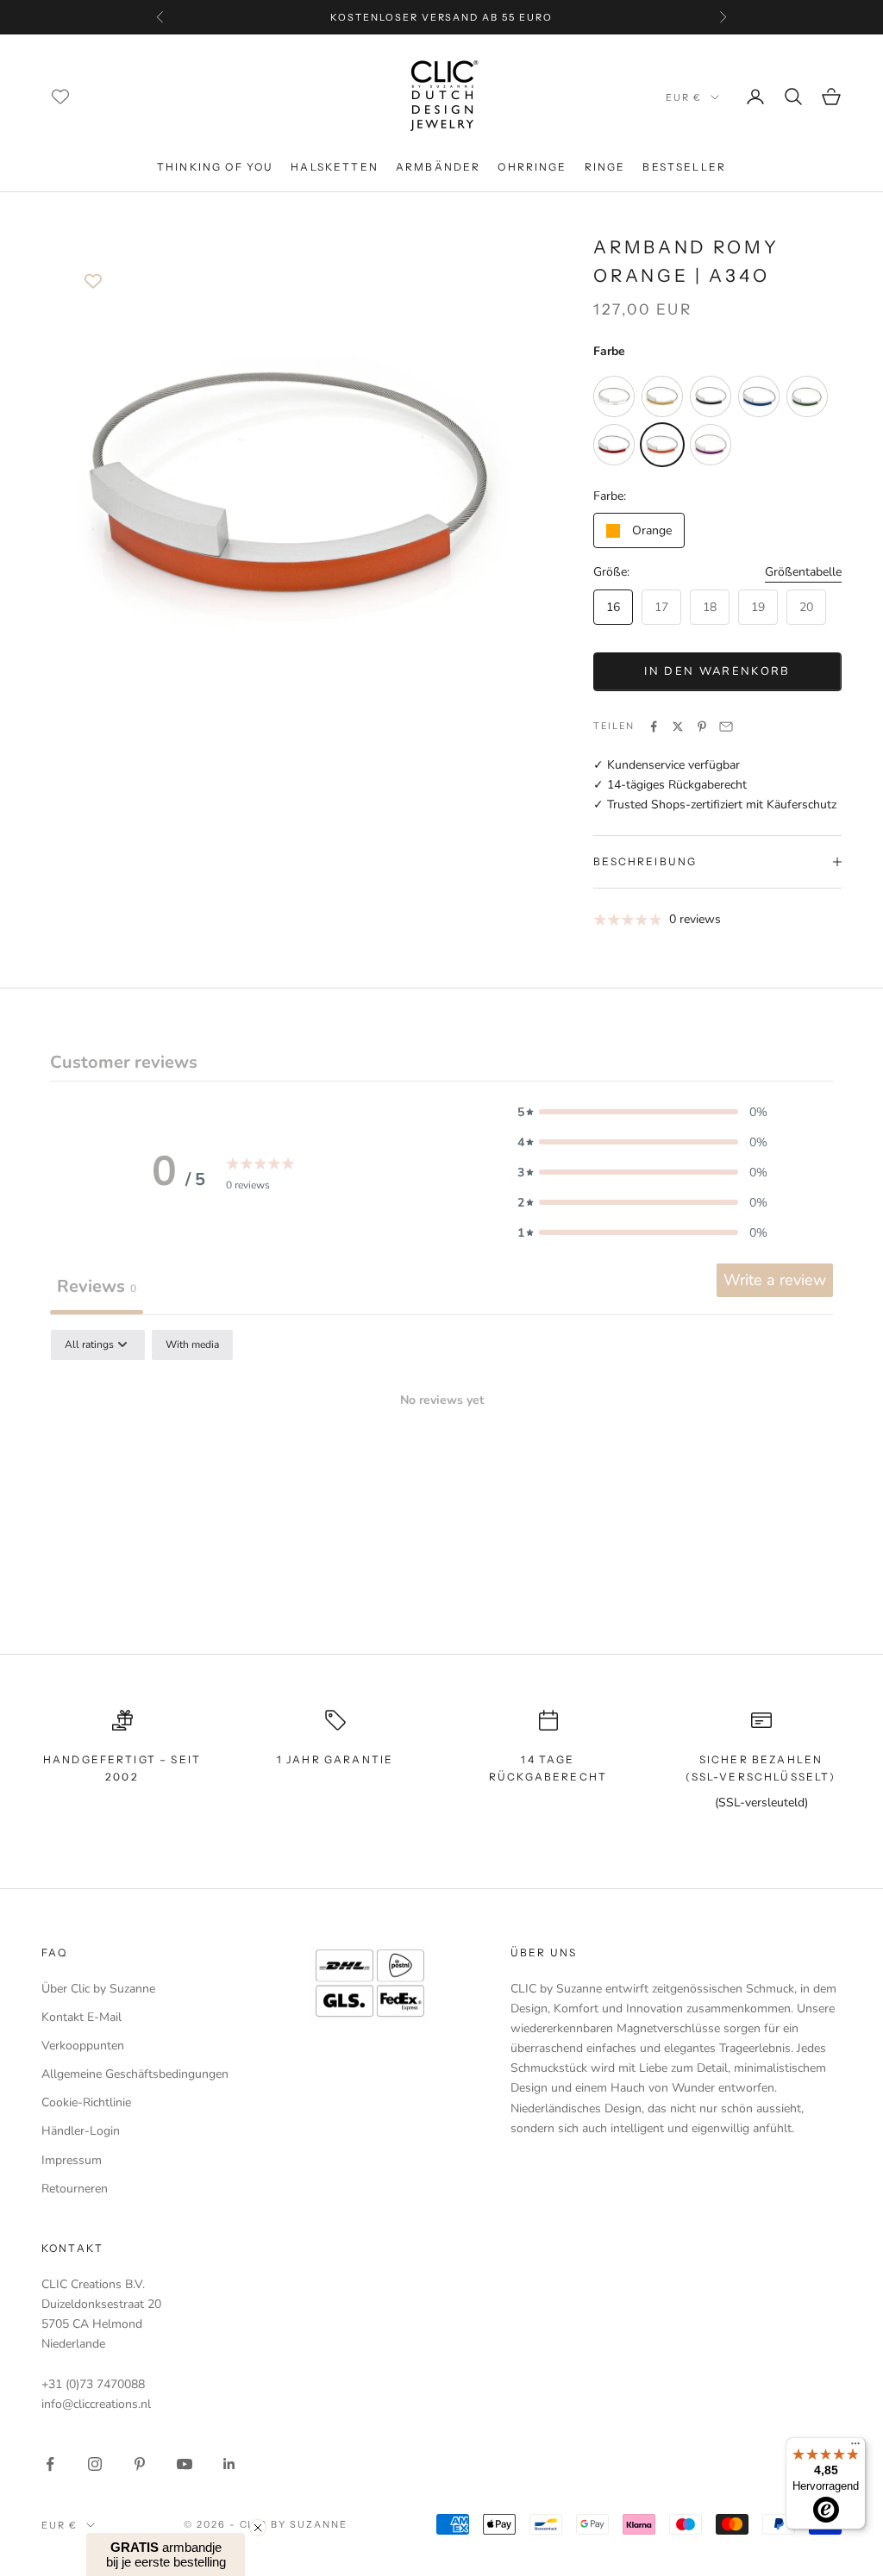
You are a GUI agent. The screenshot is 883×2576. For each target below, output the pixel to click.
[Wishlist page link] (60, 97)
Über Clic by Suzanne (98, 1989)
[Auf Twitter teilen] (678, 727)
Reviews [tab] (97, 1286)
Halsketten (335, 167)
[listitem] (614, 396)
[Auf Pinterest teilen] (702, 727)
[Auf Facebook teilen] (654, 727)
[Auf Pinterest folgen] (140, 2464)
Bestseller (684, 167)
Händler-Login (81, 2131)
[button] (642, 1112)
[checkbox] (192, 1345)
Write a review (775, 1280)
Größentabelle (803, 572)
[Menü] (855, 2448)
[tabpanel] (441, 1460)
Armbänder (438, 167)
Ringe (605, 167)
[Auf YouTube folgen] (185, 2464)
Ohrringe (532, 167)
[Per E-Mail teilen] (726, 727)
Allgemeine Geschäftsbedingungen (135, 2074)
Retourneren (75, 2189)
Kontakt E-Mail (81, 2017)
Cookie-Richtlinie (86, 2102)
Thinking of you (215, 167)
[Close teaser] (258, 2528)
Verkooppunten (83, 2046)
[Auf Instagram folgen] (95, 2464)
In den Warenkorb (717, 671)
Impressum (72, 2160)
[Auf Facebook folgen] (50, 2464)
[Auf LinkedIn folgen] (229, 2464)
